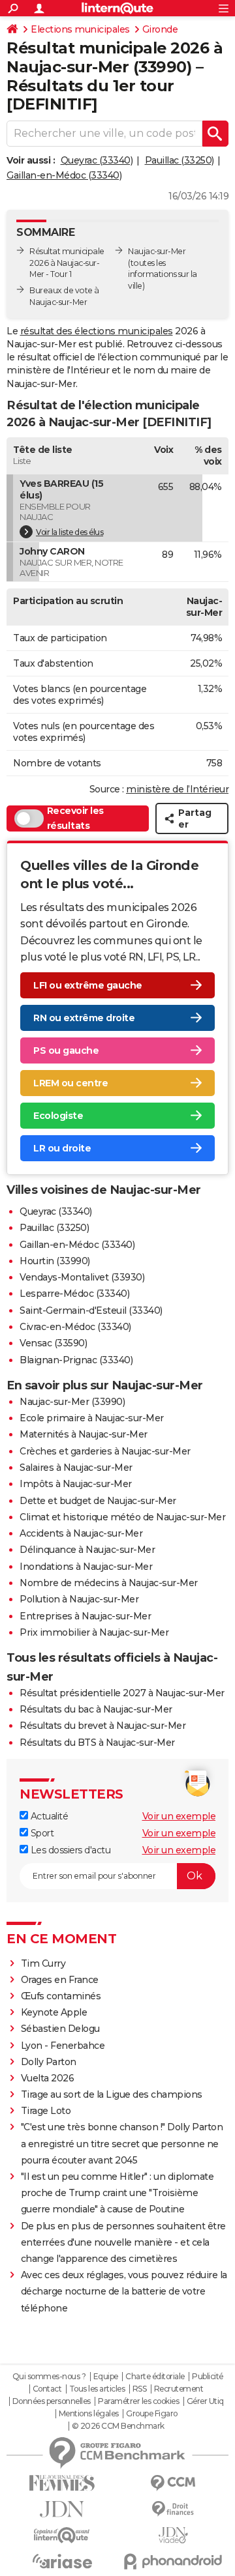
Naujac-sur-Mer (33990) (72, 1402)
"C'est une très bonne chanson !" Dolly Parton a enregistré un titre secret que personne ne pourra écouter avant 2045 (122, 2143)
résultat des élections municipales (97, 331)
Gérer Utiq (205, 2401)
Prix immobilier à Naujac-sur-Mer (94, 1632)
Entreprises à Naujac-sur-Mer (85, 1616)
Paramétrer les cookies (138, 2401)
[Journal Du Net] (62, 2509)
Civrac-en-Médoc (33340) (75, 1327)
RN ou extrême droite (84, 1018)
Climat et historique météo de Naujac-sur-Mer (122, 1517)
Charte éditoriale (155, 2377)
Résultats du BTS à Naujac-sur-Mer (97, 1743)
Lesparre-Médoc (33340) (74, 1294)
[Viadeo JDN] (173, 2535)
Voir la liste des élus (70, 532)
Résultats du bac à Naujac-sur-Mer (96, 1709)
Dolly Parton (49, 2062)
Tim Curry (43, 1963)
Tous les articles (97, 2389)
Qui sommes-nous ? (49, 2377)
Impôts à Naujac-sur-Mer (76, 1484)
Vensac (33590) (53, 1343)
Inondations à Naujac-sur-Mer (86, 1567)
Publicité (208, 2377)
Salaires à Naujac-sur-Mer (76, 1468)
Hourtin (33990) (55, 1261)
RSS (140, 2389)
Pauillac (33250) (180, 160)
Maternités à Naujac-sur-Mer (84, 1434)
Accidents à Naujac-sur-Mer (81, 1533)
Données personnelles (52, 2401)
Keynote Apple (54, 2012)
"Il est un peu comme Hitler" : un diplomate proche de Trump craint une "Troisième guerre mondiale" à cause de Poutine (117, 2193)
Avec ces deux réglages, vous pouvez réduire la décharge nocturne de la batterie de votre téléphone (124, 2291)
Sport (41, 1833)
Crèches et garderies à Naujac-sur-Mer (105, 1451)
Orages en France (60, 1980)
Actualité (48, 1816)
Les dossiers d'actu (69, 1850)
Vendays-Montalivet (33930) (82, 1277)
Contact (47, 2389)
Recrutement (179, 2389)
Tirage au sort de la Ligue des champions (112, 2094)
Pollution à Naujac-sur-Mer (79, 1599)
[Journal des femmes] (62, 2483)
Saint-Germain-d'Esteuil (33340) (91, 1310)
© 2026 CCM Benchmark (118, 2426)
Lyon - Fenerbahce (63, 2046)
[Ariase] (62, 2561)
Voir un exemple (179, 1816)
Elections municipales (80, 29)
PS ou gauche (66, 1050)
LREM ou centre (70, 1083)
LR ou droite (62, 1148)
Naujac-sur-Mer (157, 251)
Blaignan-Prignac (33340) (76, 1360)
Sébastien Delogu (60, 2029)
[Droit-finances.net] (173, 2509)
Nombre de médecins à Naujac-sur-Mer (109, 1583)
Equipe (106, 2377)
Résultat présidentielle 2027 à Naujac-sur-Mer (122, 1693)
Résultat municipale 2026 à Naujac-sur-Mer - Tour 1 (67, 263)
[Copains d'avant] (62, 2535)
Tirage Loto (46, 2111)
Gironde (160, 29)
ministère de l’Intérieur (177, 789)
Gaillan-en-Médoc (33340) (64, 175)
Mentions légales (89, 2414)
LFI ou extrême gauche (88, 985)
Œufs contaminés (61, 1996)
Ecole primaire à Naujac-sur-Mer (92, 1418)
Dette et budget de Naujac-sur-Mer (98, 1501)
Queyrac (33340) (97, 160)
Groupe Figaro (152, 2414)
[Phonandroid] (173, 2561)
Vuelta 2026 (48, 2078)
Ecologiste (58, 1116)
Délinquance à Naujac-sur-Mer (87, 1550)
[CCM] (173, 2483)
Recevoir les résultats (75, 818)
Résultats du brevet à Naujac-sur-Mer (102, 1726)
